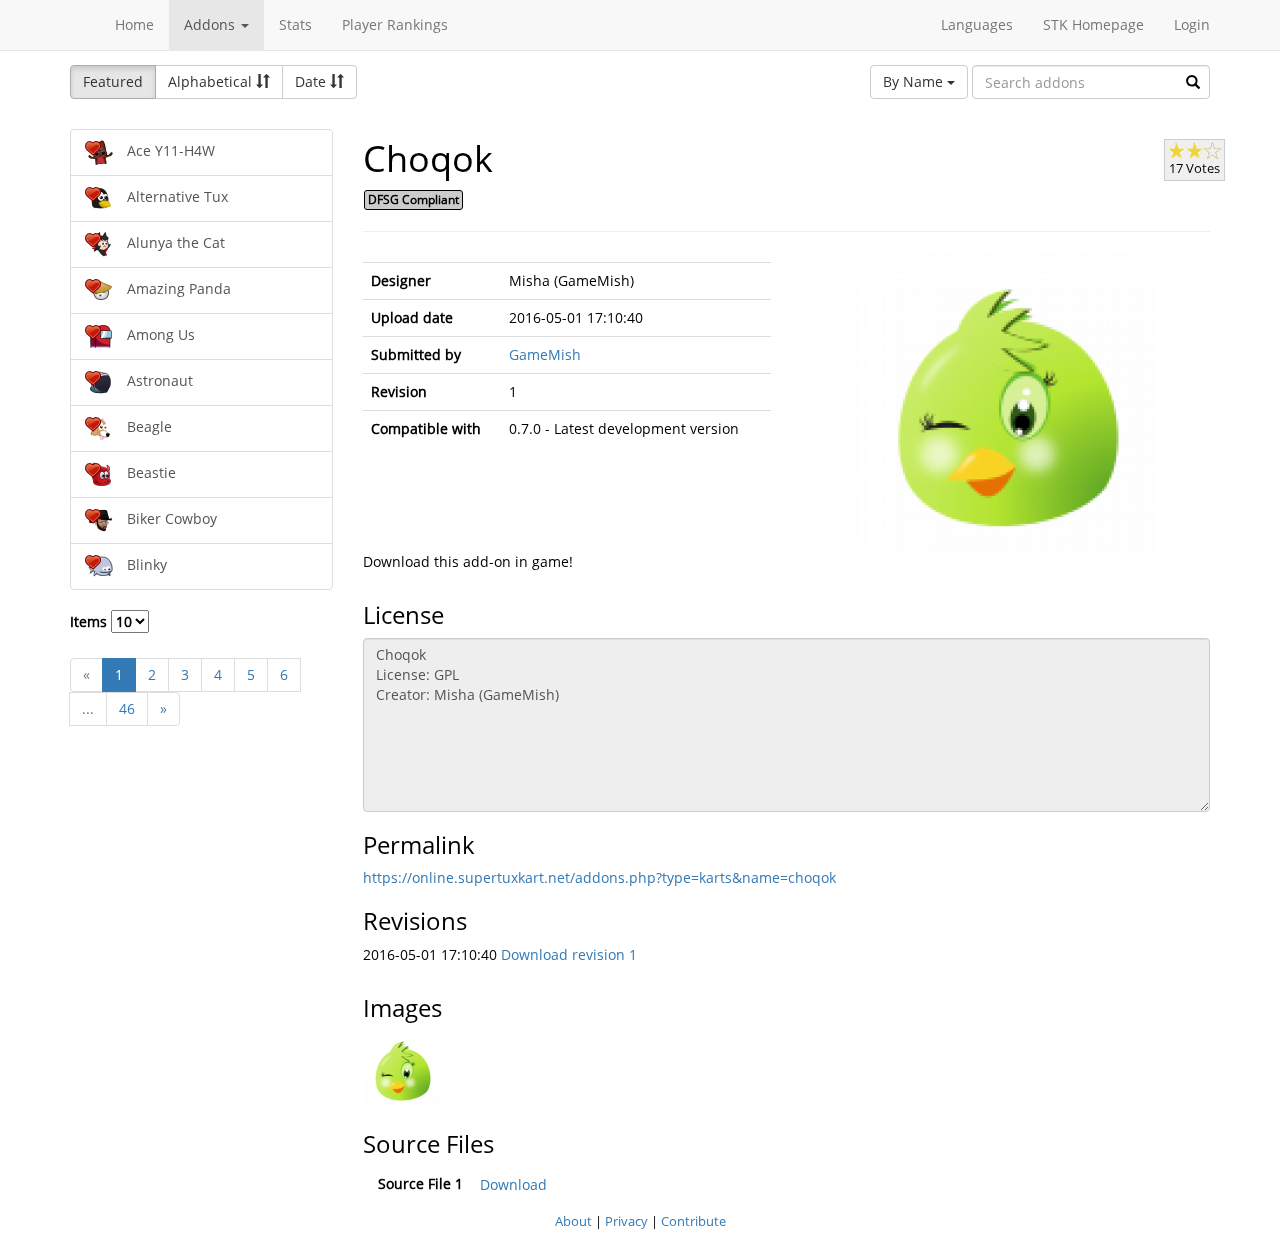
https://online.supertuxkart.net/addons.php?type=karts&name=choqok (599, 877)
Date (312, 81)
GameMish (545, 354)
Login (1192, 24)
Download (513, 1184)
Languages (977, 24)
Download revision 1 (569, 954)
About (573, 1221)
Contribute (693, 1221)
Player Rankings (395, 24)
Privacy (626, 1221)
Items (90, 621)
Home (134, 24)
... (88, 708)
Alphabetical (212, 81)
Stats (295, 24)
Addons (211, 24)
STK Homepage (1093, 24)
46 (127, 708)
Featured (113, 81)
